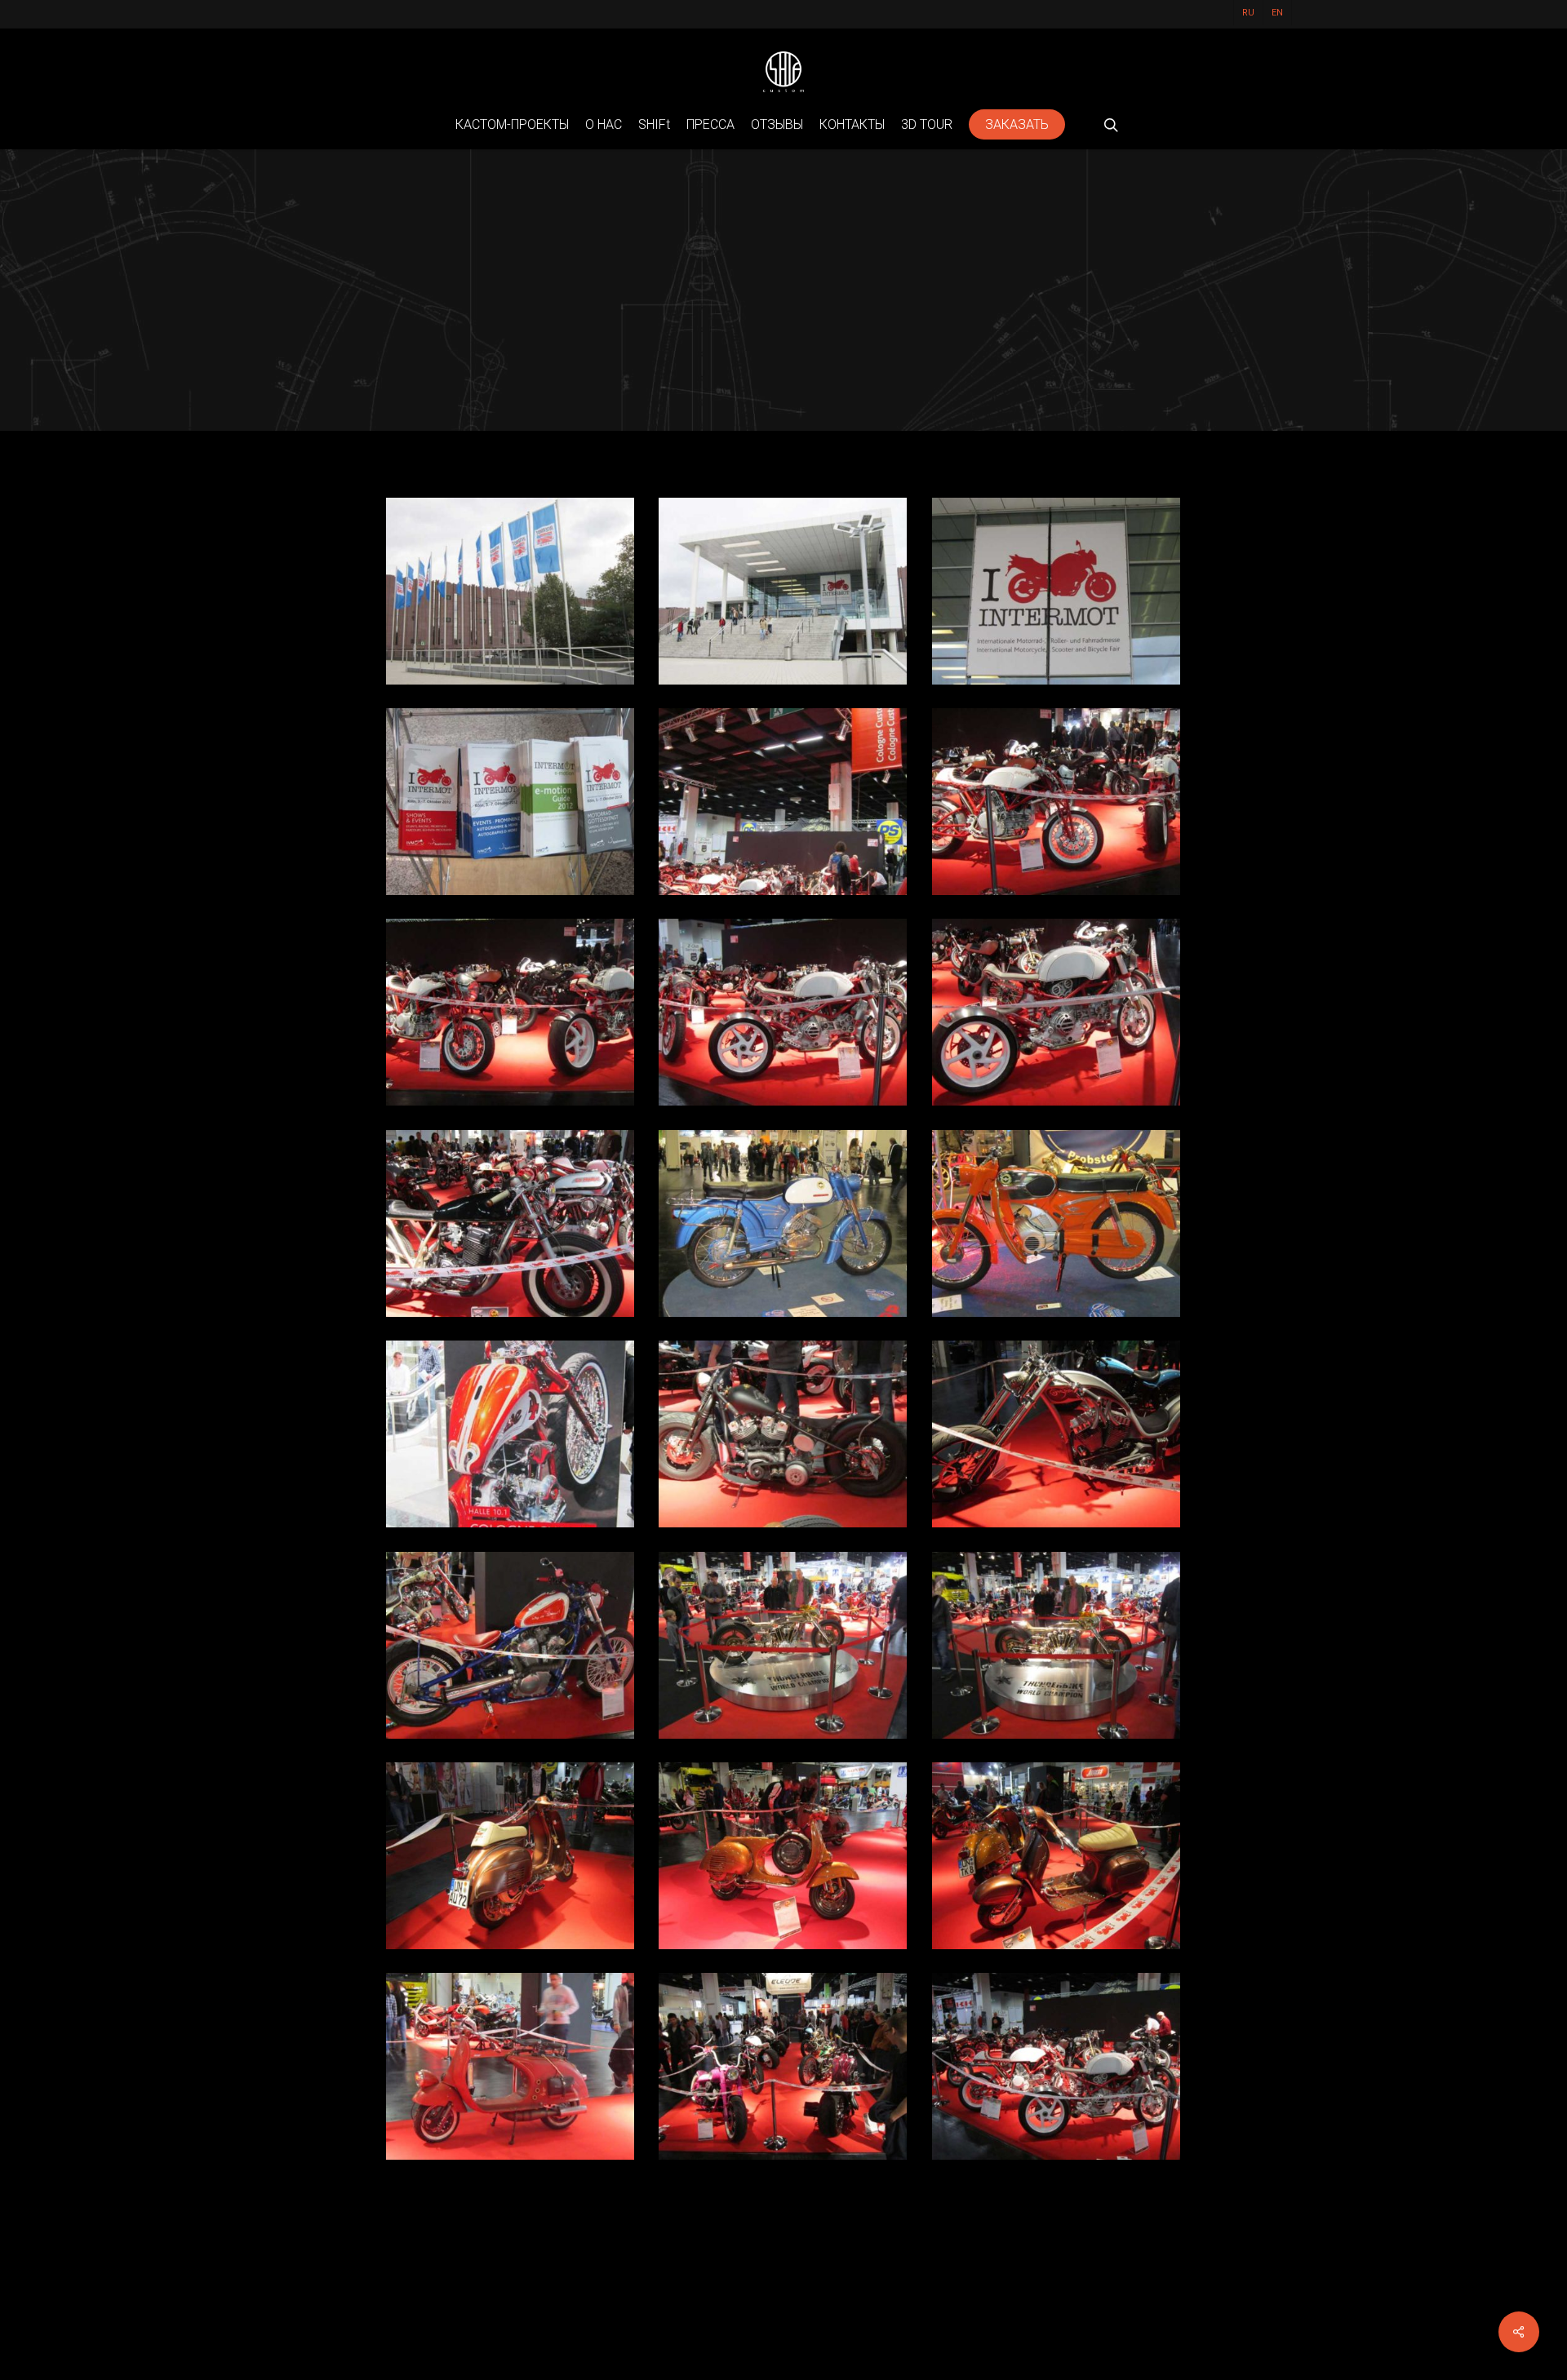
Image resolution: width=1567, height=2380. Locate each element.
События (783, 384)
